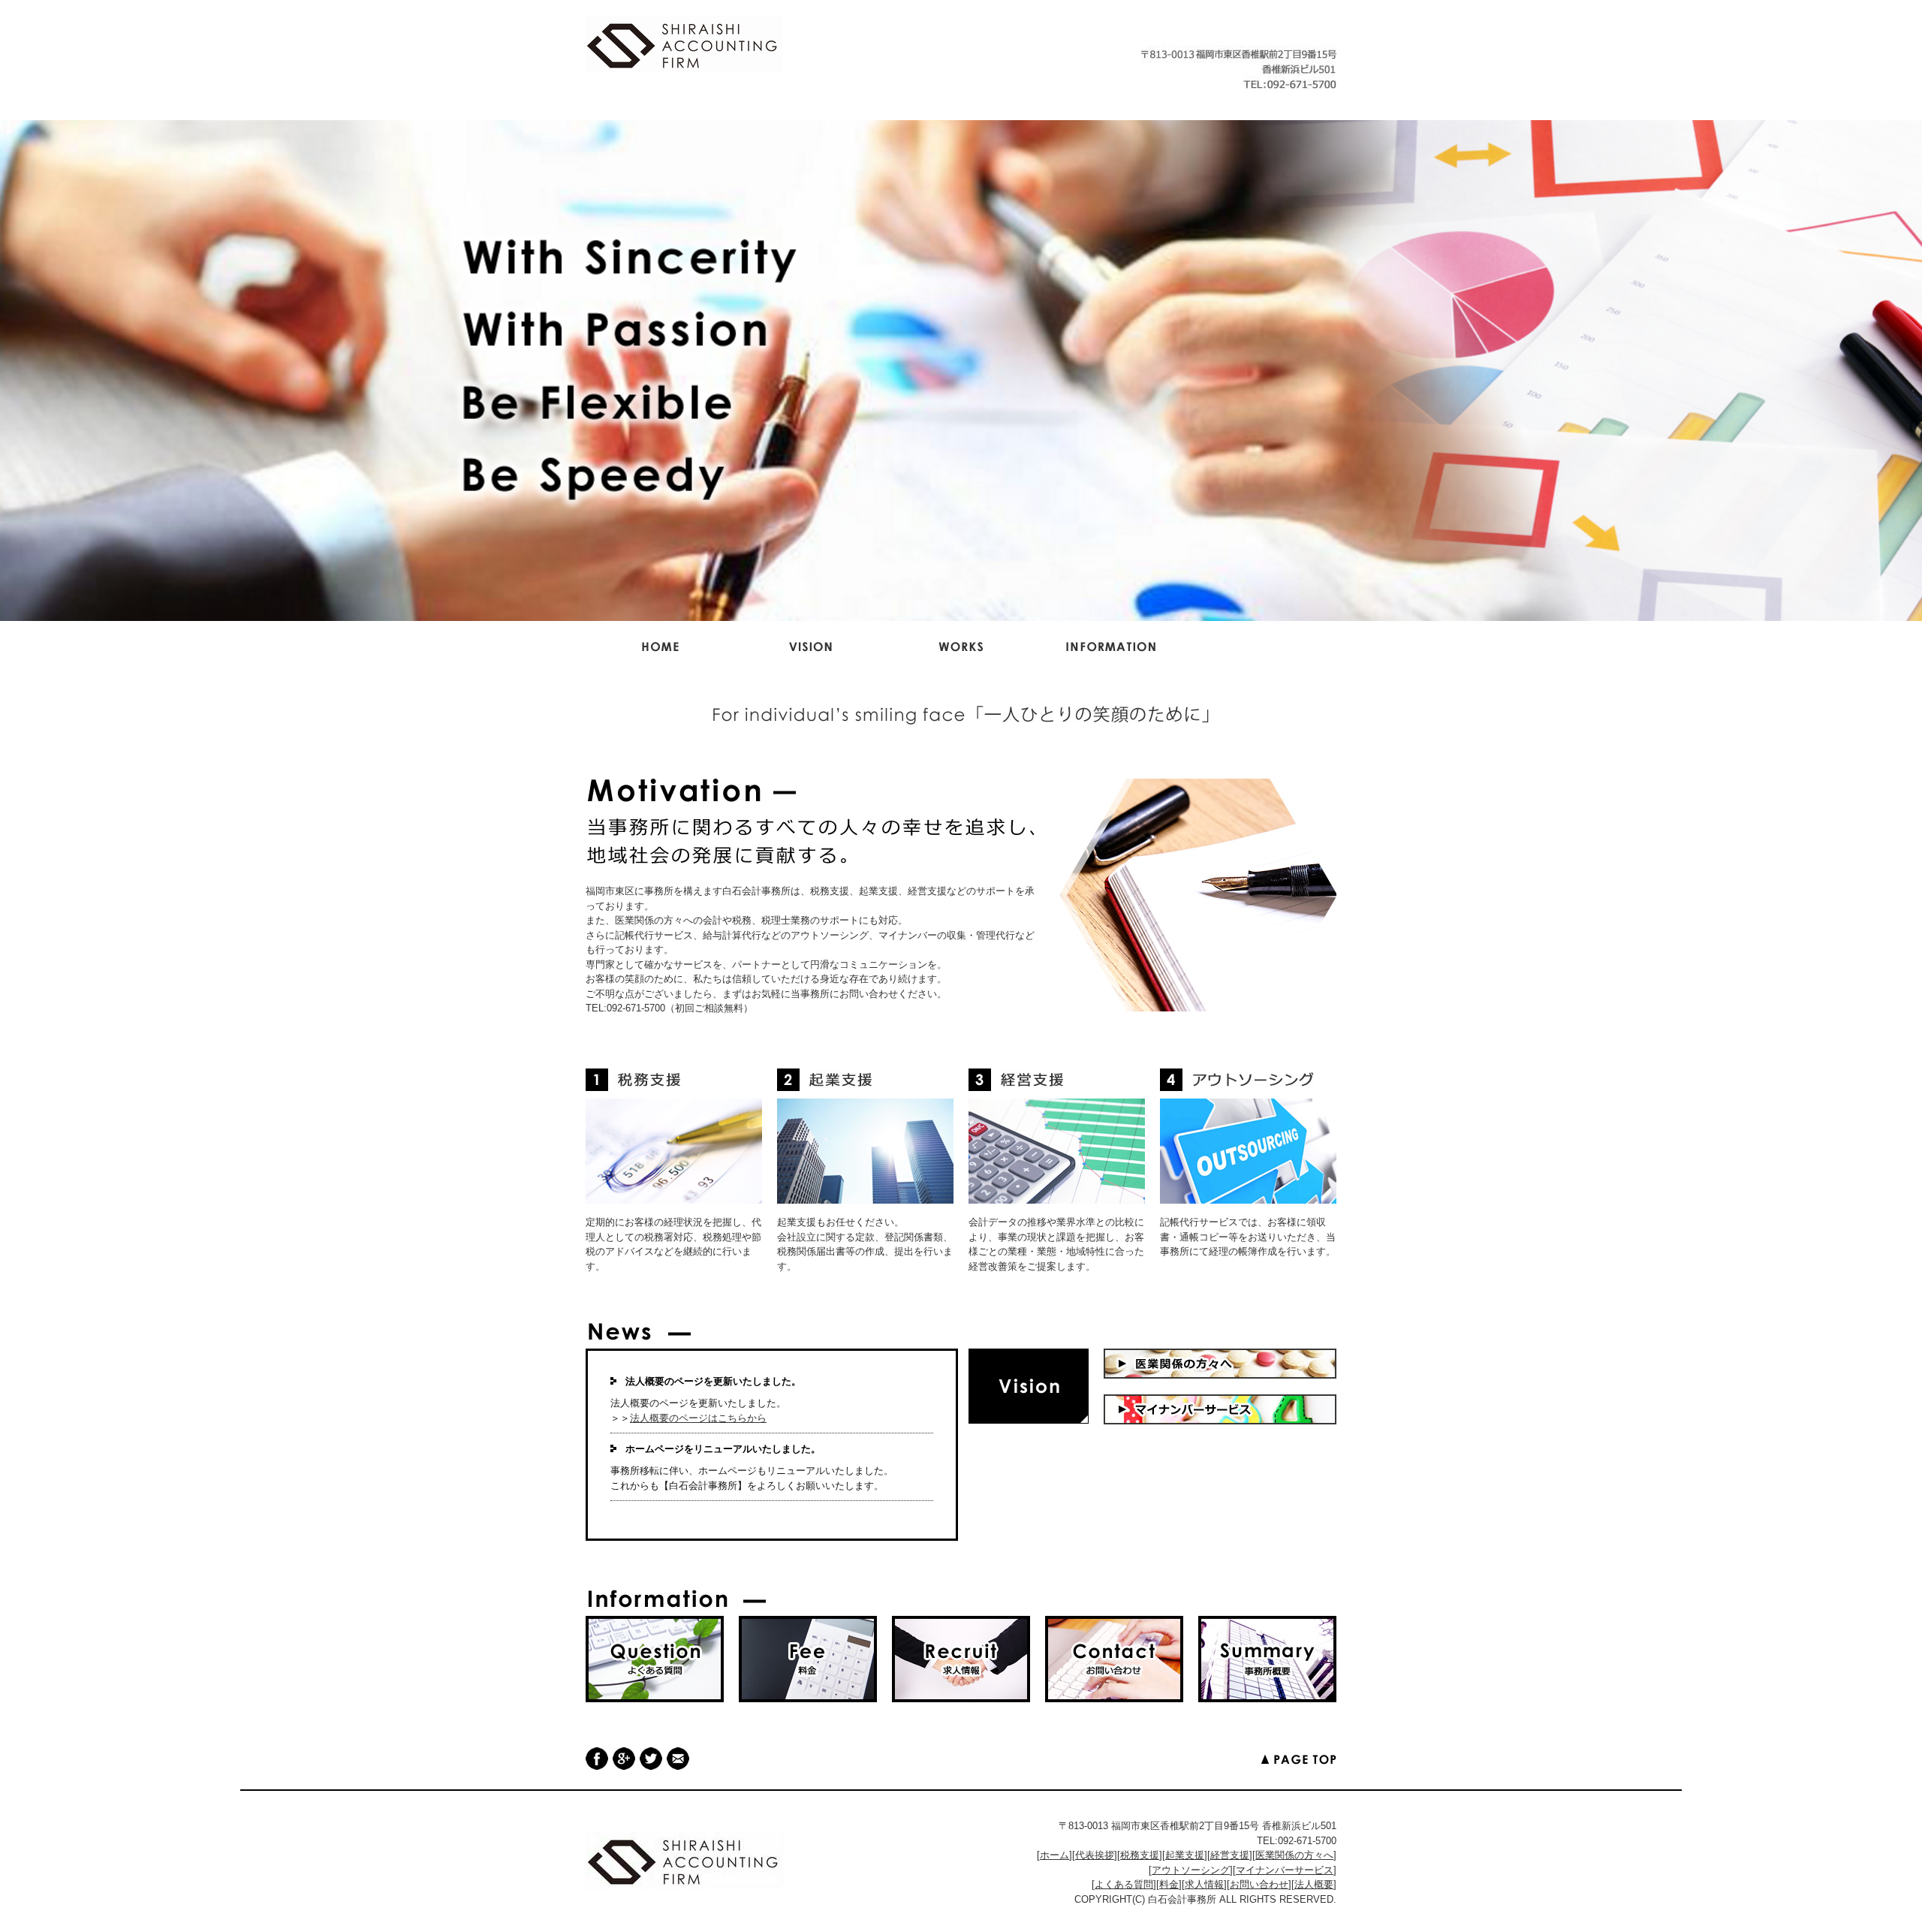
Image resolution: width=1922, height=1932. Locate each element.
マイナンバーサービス (1285, 1870)
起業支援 (1185, 1855)
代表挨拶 (1095, 1855)
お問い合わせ (1259, 1884)
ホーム (1054, 1855)
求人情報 (1204, 1884)
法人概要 (1314, 1884)
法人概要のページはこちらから (698, 1418)
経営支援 (1230, 1855)
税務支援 (1140, 1855)
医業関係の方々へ (1294, 1855)
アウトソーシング (1191, 1870)
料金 (1169, 1884)
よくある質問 (1124, 1884)
